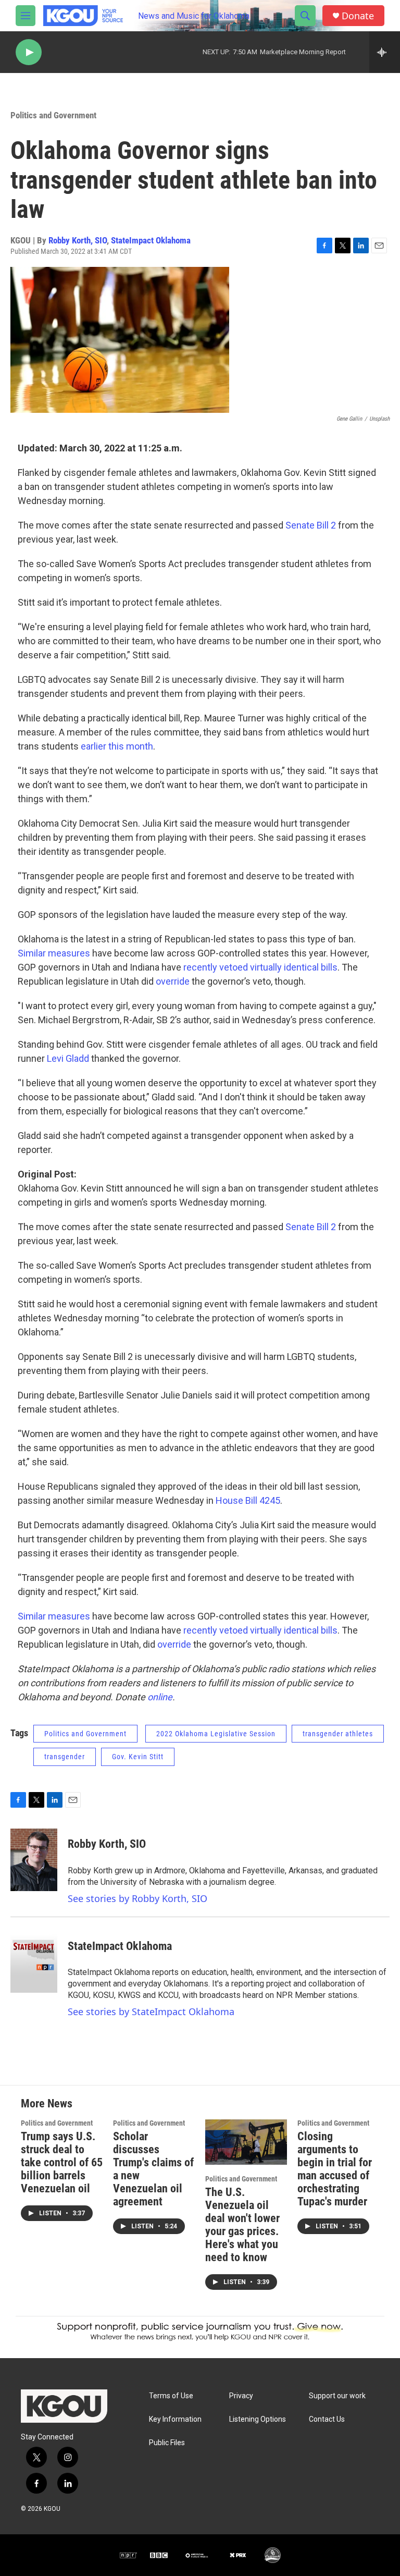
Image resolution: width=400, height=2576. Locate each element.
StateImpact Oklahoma (151, 240)
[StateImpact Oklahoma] (34, 1961)
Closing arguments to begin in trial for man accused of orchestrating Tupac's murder (335, 2169)
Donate (358, 16)
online (160, 1697)
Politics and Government (53, 115)
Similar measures (54, 953)
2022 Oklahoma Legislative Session (216, 1734)
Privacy (241, 2396)
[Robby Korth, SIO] (34, 1860)
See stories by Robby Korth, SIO (137, 1898)
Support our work (337, 2396)
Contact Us (327, 2419)
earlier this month (117, 746)
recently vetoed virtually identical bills (260, 967)
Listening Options (258, 2419)
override (173, 981)
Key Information (175, 2419)
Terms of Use (171, 2396)
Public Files (167, 2443)
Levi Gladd (68, 1058)
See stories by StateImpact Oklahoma (151, 2011)
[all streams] (385, 52)
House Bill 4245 (247, 1500)
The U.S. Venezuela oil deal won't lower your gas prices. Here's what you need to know (242, 2225)
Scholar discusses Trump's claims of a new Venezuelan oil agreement (153, 2169)
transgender (65, 1757)
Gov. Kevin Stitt (138, 1757)
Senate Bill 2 (311, 525)
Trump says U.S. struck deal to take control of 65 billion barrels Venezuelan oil (62, 2162)
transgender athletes (338, 1734)
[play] (29, 52)
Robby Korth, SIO (78, 240)
